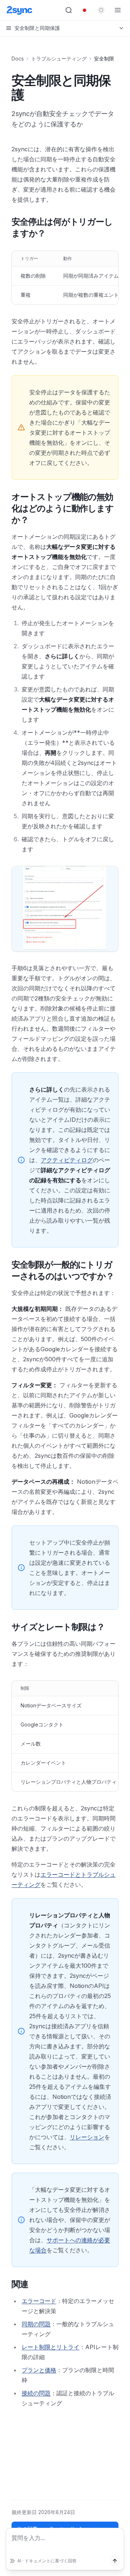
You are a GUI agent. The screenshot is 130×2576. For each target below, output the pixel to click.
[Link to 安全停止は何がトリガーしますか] (6, 228)
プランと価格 (39, 2370)
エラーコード (39, 2301)
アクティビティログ (67, 1160)
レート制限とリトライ (51, 2347)
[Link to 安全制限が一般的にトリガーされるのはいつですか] (6, 1271)
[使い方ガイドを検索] (69, 10)
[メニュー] (118, 10)
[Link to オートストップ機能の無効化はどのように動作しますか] (6, 509)
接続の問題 (36, 2393)
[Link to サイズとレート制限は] (6, 1627)
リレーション (87, 2137)
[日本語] (84, 10)
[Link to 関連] (6, 2284)
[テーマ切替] (101, 10)
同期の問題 (36, 2324)
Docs (18, 59)
